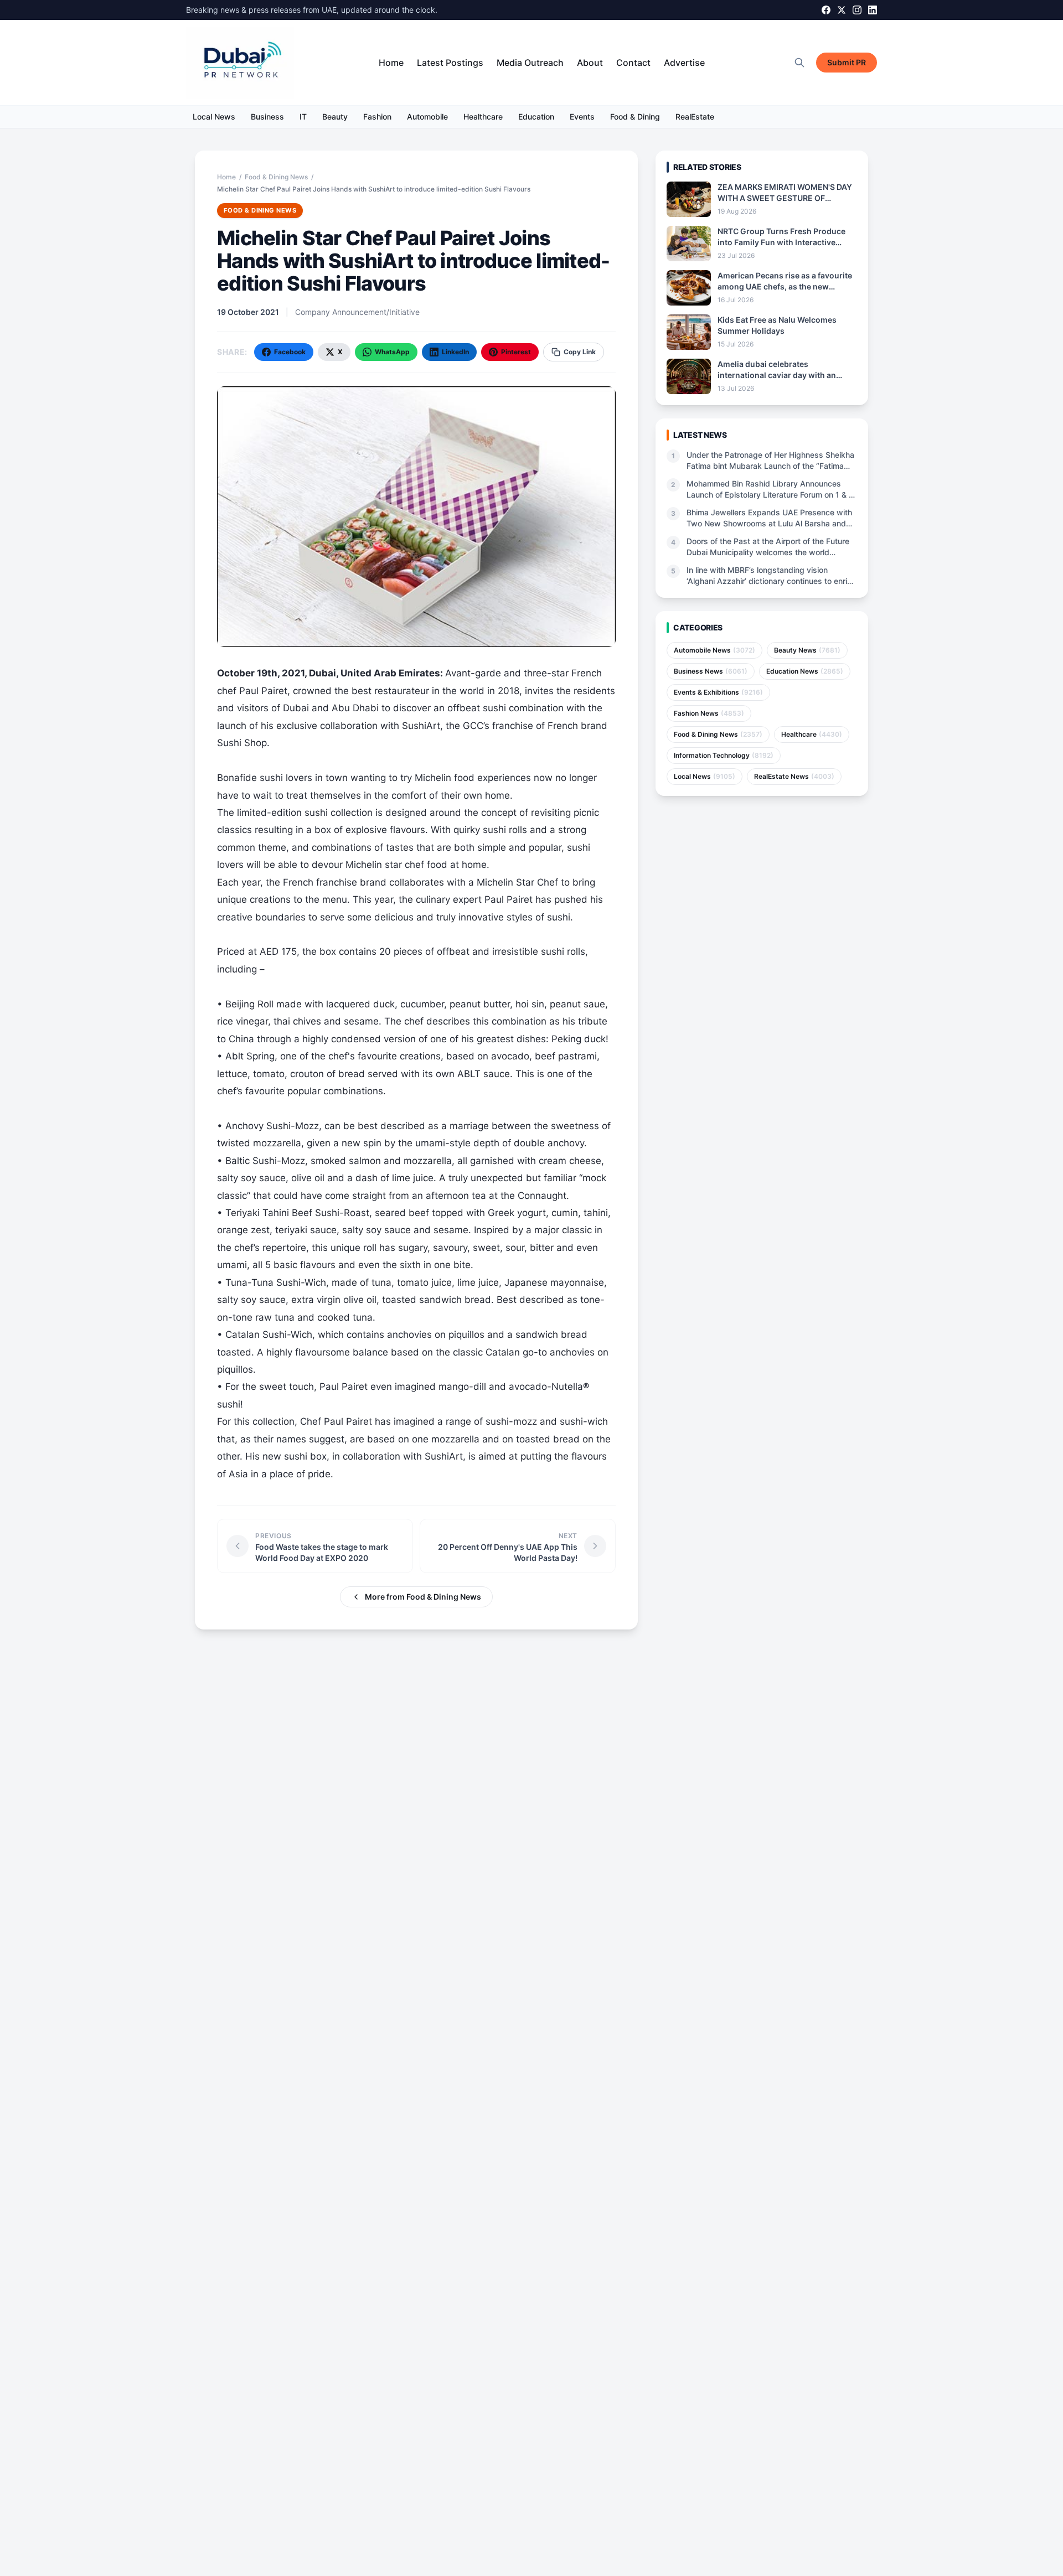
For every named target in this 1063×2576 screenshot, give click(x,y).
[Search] (799, 63)
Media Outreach (530, 63)
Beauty (335, 117)
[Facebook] (826, 10)
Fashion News (709, 713)
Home (391, 63)
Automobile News (714, 650)
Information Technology (724, 755)
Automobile (427, 117)
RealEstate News (794, 776)
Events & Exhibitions (718, 692)
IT (303, 117)
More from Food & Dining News (423, 1597)
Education (536, 117)
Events (582, 117)
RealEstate (695, 117)
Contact (633, 63)
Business (267, 117)
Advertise (684, 63)
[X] (842, 10)
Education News (805, 671)
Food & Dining (635, 117)
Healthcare (483, 117)
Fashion (377, 117)
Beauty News (807, 650)
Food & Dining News (276, 177)
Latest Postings (450, 63)
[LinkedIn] (873, 10)
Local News (214, 117)
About (590, 63)
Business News (711, 671)
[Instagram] (857, 10)
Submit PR (847, 62)
